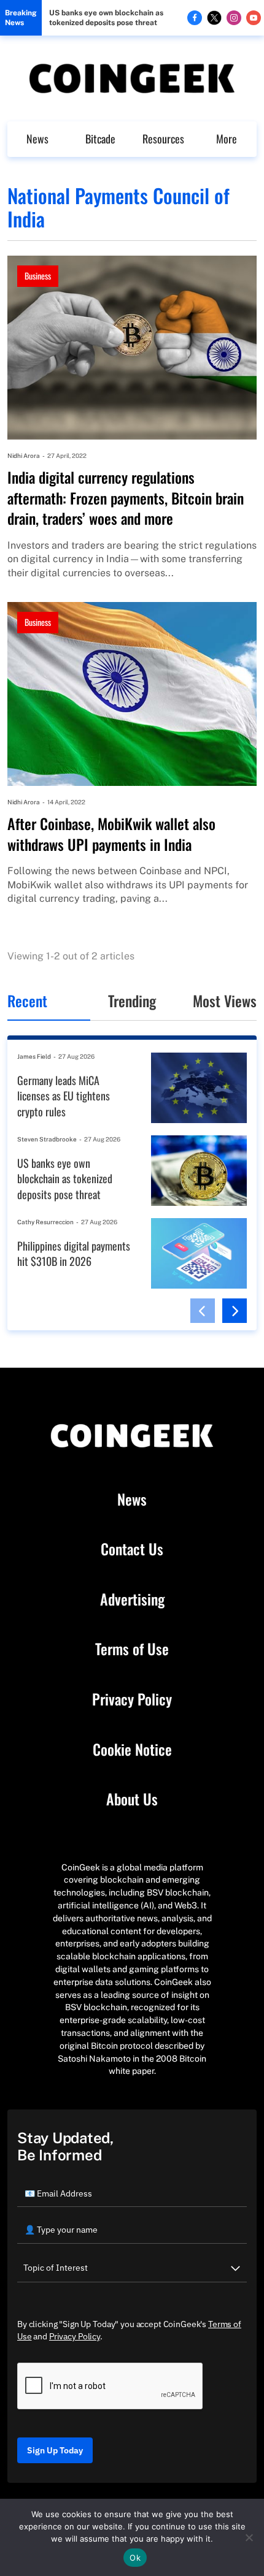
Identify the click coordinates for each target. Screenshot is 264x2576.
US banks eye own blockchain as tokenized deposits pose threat (106, 18)
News (37, 139)
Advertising (132, 1599)
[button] (203, 1311)
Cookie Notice (132, 1750)
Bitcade (100, 139)
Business (38, 276)
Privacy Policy (132, 1699)
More (227, 139)
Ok (135, 2558)
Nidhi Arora (24, 455)
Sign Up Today (55, 2450)
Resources (163, 139)
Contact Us (132, 1549)
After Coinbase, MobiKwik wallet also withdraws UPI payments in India (111, 834)
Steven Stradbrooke (47, 1139)
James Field (34, 1056)
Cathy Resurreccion (45, 1222)
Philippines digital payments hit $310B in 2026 (74, 1254)
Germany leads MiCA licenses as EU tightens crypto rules (64, 1096)
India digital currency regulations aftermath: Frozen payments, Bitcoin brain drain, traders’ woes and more (126, 498)
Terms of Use (132, 1649)
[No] (249, 2537)
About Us (132, 1799)
